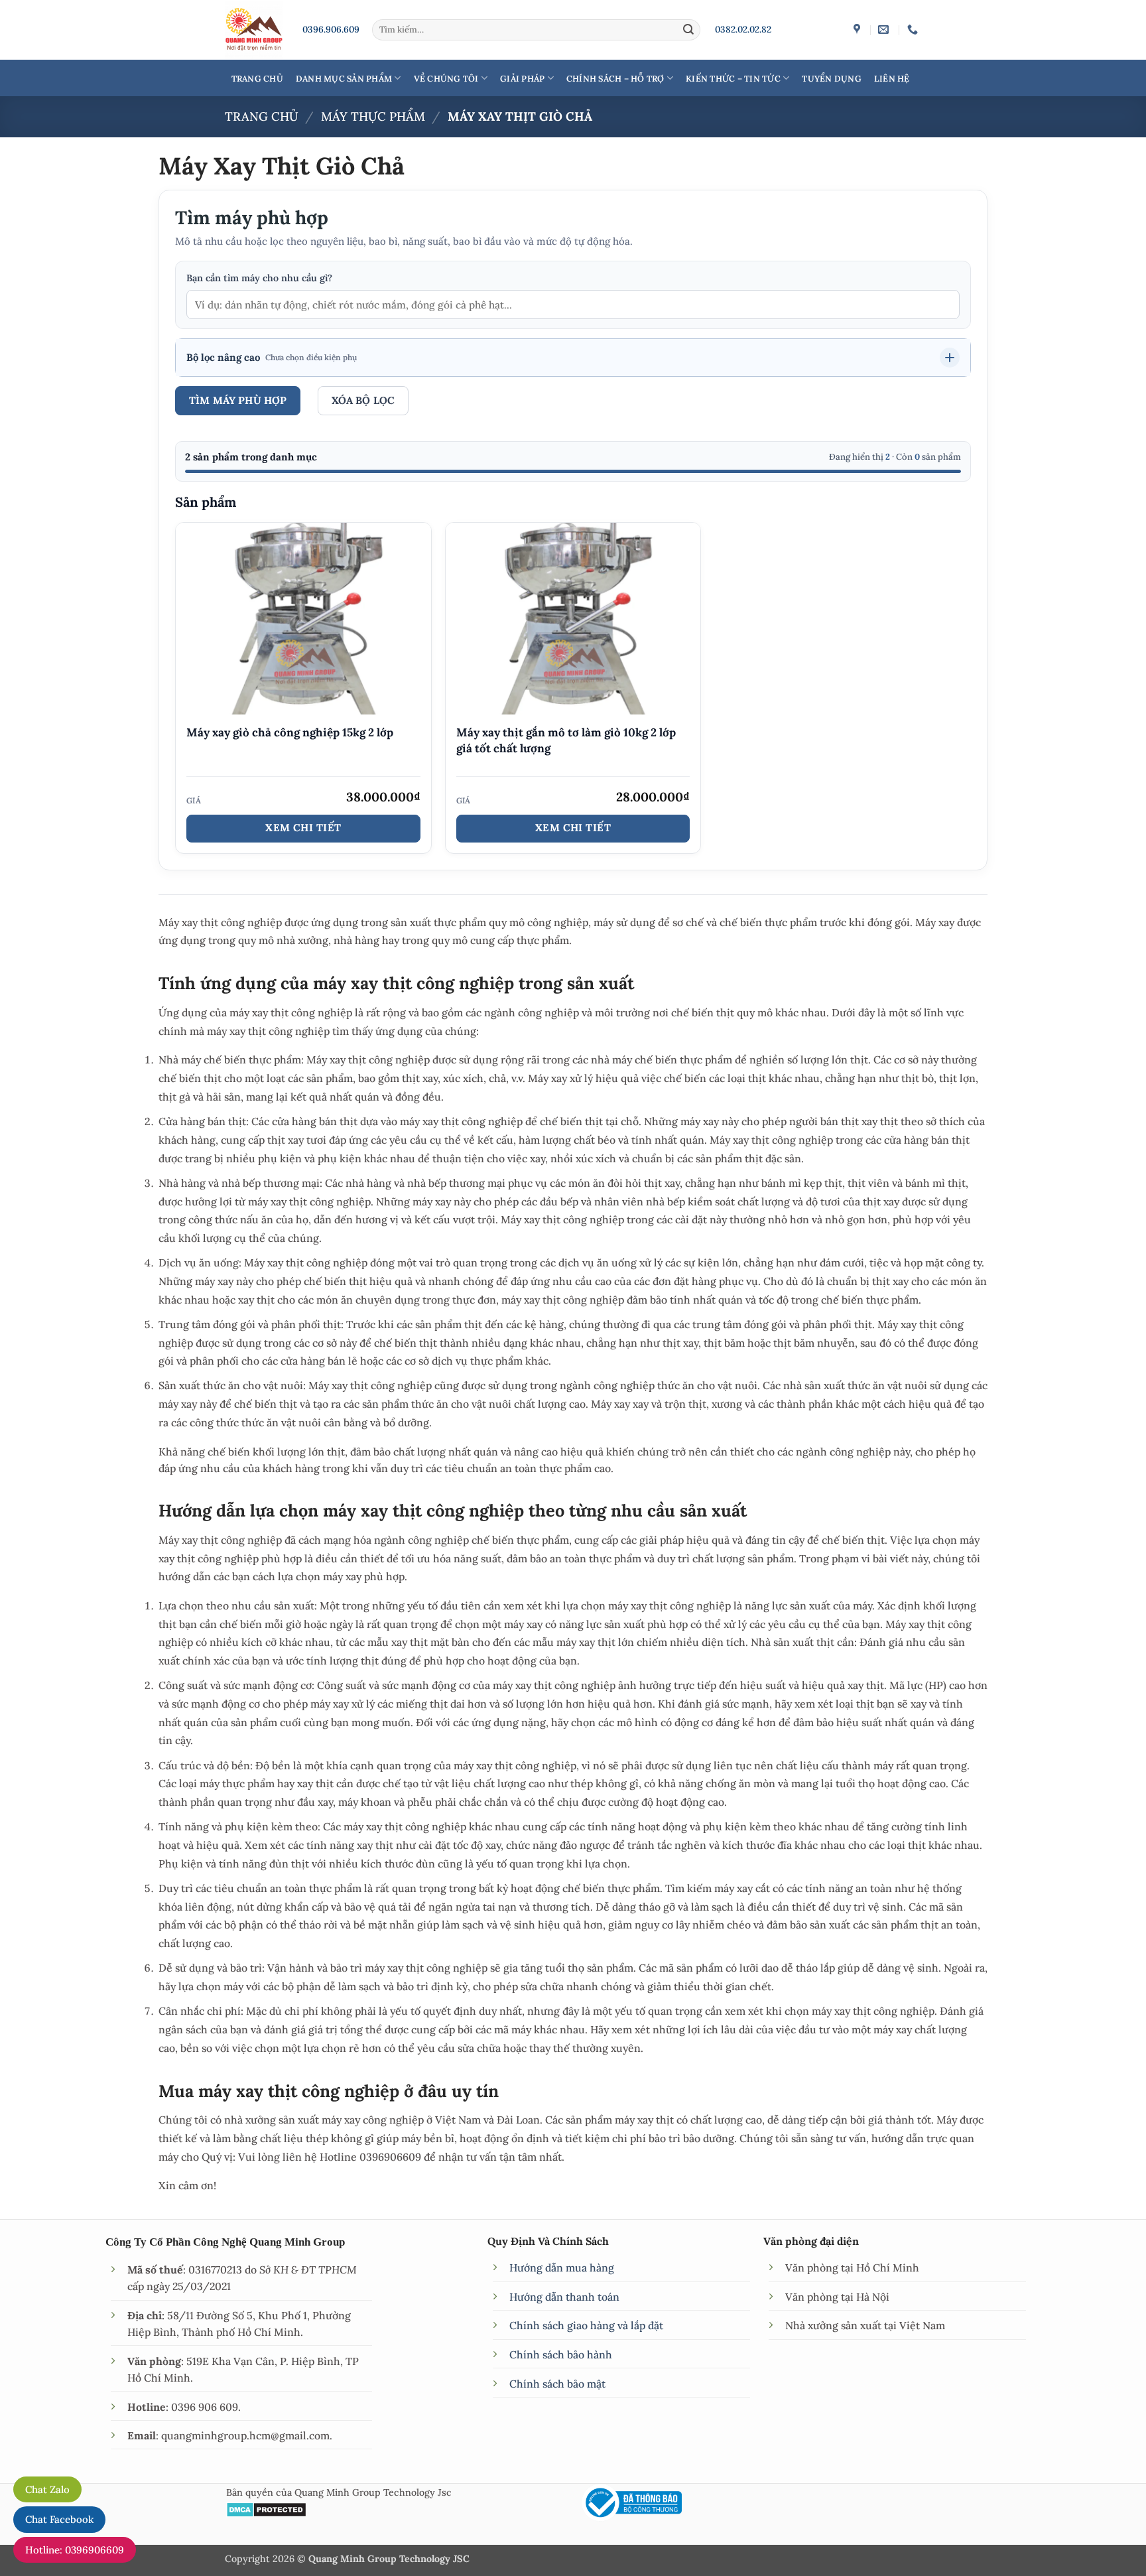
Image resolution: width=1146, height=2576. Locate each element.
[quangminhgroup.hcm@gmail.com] (885, 30)
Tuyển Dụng (832, 78)
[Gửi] (688, 30)
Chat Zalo (47, 2489)
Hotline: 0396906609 (75, 2550)
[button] (573, 358)
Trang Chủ (257, 78)
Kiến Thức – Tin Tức (733, 78)
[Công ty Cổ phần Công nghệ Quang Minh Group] (859, 30)
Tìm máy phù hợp (238, 400)
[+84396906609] (914, 30)
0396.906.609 (331, 29)
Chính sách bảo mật (557, 2384)
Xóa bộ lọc (363, 400)
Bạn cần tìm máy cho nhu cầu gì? (259, 278)
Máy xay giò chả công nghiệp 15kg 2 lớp (290, 732)
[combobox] (573, 305)
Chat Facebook (59, 2519)
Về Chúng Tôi (446, 78)
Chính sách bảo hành (561, 2354)
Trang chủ (262, 116)
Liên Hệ (892, 78)
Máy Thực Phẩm (373, 116)
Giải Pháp (522, 78)
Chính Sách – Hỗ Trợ (615, 78)
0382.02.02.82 (743, 29)
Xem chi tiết (303, 828)
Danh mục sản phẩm (344, 78)
